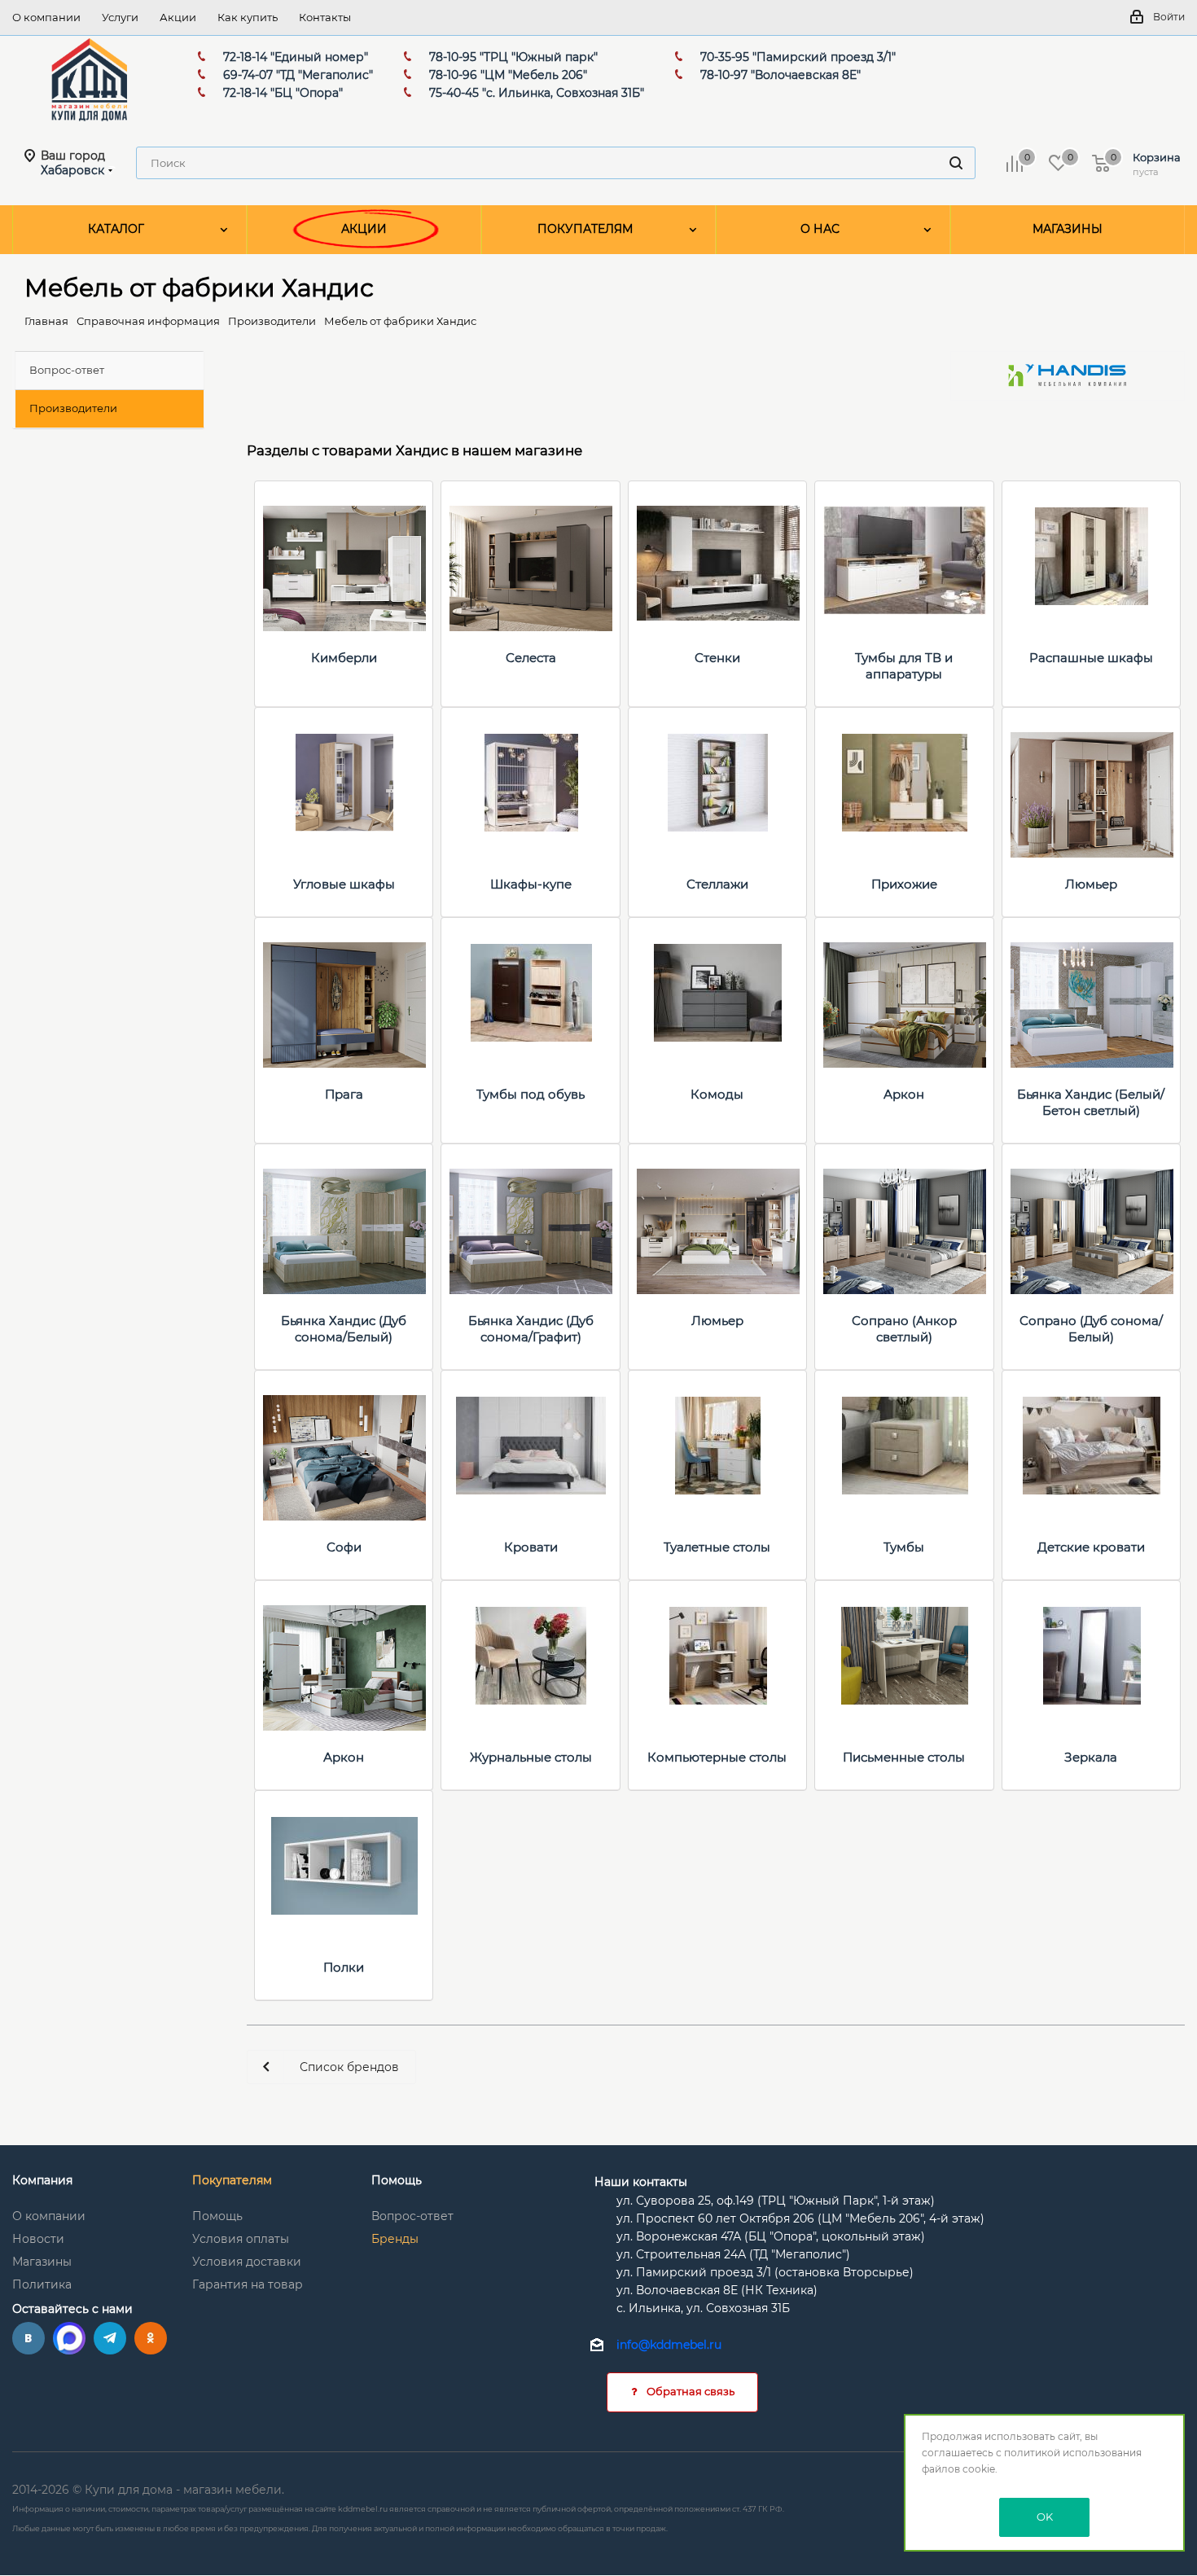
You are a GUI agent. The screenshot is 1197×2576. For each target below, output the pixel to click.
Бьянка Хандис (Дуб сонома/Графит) (531, 1329)
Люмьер (1091, 884)
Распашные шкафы (1091, 658)
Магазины (42, 2262)
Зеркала (1091, 1757)
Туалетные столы (717, 1547)
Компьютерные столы (717, 1757)
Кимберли (344, 658)
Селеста (531, 658)
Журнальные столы (531, 1757)
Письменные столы (904, 1757)
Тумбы (904, 1547)
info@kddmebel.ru (669, 2346)
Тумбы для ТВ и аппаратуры (904, 666)
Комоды (717, 1094)
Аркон (904, 1094)
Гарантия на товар (248, 2284)
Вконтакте (28, 2338)
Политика (42, 2284)
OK (1045, 2517)
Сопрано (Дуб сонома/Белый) (1091, 1329)
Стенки (717, 658)
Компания (42, 2180)
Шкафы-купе (531, 884)
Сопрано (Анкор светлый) (904, 1329)
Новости (38, 2239)
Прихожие (904, 884)
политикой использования (1073, 2453)
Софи (344, 1547)
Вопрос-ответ (412, 2216)
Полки (344, 1967)
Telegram (110, 2338)
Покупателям (232, 2180)
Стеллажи (717, 884)
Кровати (531, 1547)
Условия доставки (247, 2262)
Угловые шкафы (344, 884)
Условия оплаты (241, 2239)
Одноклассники (151, 2338)
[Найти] (956, 163)
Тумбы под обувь (531, 1094)
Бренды (395, 2239)
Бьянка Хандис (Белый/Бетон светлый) (1091, 1102)
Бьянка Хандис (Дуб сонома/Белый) (344, 1329)
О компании (49, 2216)
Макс (69, 2338)
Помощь (217, 2216)
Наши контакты (641, 2182)
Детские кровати (1091, 1547)
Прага (344, 1094)
